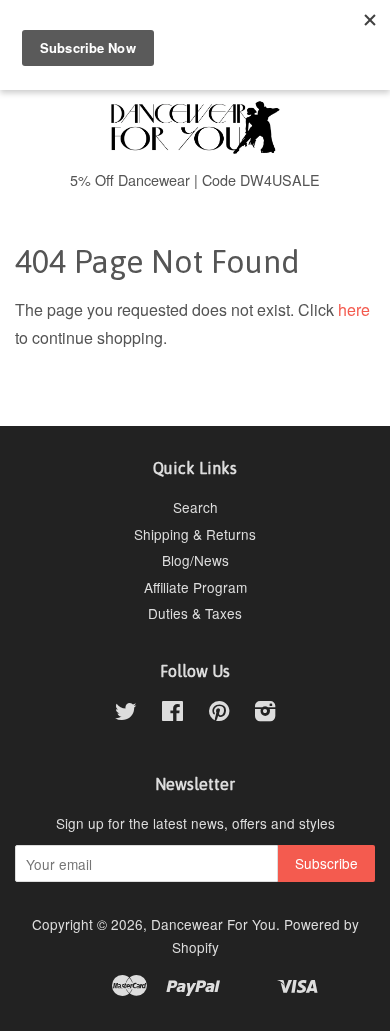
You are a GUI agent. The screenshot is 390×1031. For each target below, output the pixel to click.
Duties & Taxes (195, 613)
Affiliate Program (195, 587)
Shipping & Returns (195, 534)
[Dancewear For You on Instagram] (265, 714)
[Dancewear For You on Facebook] (172, 714)
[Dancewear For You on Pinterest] (219, 714)
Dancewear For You (213, 924)
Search (195, 507)
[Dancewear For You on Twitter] (126, 714)
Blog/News (195, 560)
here (354, 309)
